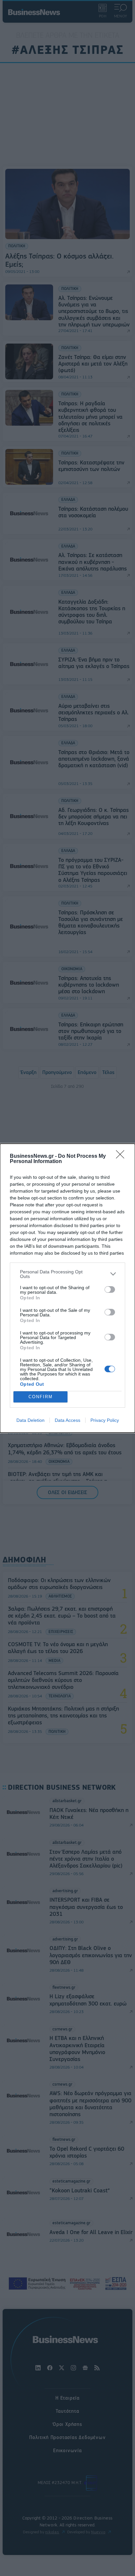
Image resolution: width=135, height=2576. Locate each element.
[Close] (122, 1156)
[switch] (110, 1289)
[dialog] (67, 1288)
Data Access (67, 1420)
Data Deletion (30, 1420)
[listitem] (67, 1274)
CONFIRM (41, 1397)
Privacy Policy (105, 1420)
